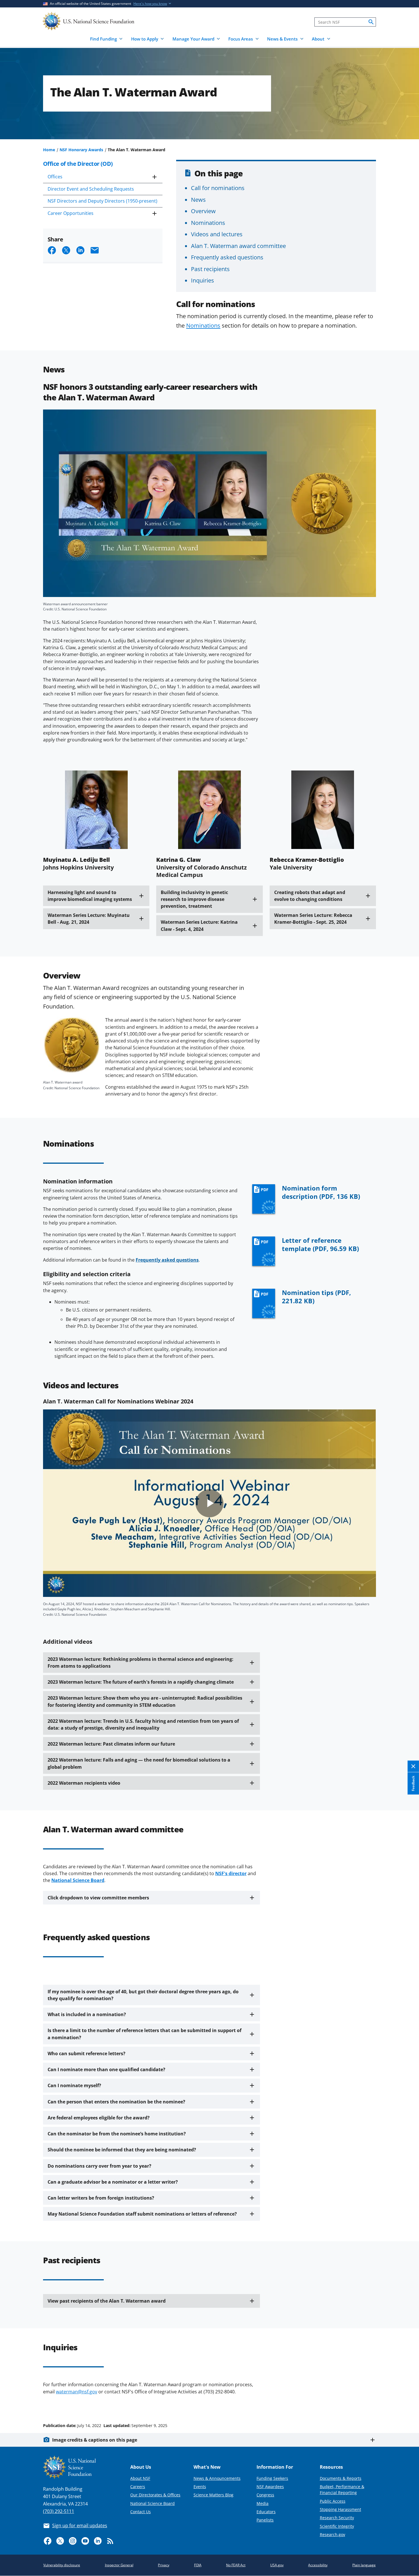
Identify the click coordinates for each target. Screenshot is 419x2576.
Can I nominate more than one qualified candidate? (106, 2069)
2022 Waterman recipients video (84, 1783)
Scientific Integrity (337, 2526)
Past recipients (210, 269)
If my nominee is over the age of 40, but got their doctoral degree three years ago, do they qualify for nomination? (143, 1995)
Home (49, 150)
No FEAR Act (236, 2565)
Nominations (208, 223)
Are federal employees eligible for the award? (99, 2118)
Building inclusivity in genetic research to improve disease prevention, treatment (194, 899)
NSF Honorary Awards (81, 150)
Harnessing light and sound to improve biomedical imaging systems (90, 896)
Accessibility (318, 2565)
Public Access (333, 2501)
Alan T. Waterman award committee (238, 246)
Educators (266, 2512)
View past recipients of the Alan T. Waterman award (107, 2301)
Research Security (337, 2518)
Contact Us (141, 2512)
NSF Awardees (270, 2487)
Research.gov (332, 2534)
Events (200, 2487)
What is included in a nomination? (87, 2014)
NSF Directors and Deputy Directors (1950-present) (102, 201)
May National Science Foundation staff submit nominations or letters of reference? (142, 2214)
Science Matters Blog (213, 2495)
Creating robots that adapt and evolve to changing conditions (310, 896)
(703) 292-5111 (59, 2511)
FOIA (198, 2565)
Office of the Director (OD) (78, 164)
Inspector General (119, 2565)
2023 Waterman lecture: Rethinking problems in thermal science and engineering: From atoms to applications (141, 1663)
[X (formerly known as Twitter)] (60, 2541)
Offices (55, 177)
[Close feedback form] (413, 1766)
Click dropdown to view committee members (98, 1898)
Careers (138, 2487)
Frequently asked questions (227, 257)
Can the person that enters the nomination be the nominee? (116, 2102)
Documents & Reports (341, 2478)
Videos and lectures (217, 234)
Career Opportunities (71, 213)
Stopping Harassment (340, 2509)
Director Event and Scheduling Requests (91, 189)
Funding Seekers (272, 2478)
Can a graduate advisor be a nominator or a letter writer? (113, 2182)
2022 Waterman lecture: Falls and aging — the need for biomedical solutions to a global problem (139, 1763)
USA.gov (277, 2565)
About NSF (140, 2478)
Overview (203, 211)
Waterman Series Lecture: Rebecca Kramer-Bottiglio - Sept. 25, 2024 (313, 919)
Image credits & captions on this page (95, 2440)
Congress (265, 2495)
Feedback (413, 1783)
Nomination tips (316, 1297)
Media (263, 2503)
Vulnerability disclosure (62, 2565)
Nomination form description (321, 1192)
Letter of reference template (320, 1244)
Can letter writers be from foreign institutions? (101, 2198)
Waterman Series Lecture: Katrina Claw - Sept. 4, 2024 (199, 925)
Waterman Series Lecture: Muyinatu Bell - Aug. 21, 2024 (89, 919)
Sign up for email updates (80, 2525)
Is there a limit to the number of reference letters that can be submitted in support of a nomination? (145, 2034)
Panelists (265, 2520)
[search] (371, 22)
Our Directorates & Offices (155, 2495)
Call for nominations (218, 188)
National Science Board (152, 2503)
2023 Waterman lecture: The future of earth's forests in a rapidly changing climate (141, 1682)
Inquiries (203, 280)
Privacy (164, 2565)
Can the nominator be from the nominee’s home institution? (117, 2134)
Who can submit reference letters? (87, 2053)
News (198, 199)
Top (407, 2404)
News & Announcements (217, 2478)
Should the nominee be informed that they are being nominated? (122, 2150)
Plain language (364, 2565)
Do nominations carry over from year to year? (99, 2166)
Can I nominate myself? (74, 2085)
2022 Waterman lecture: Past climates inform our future (111, 1744)
